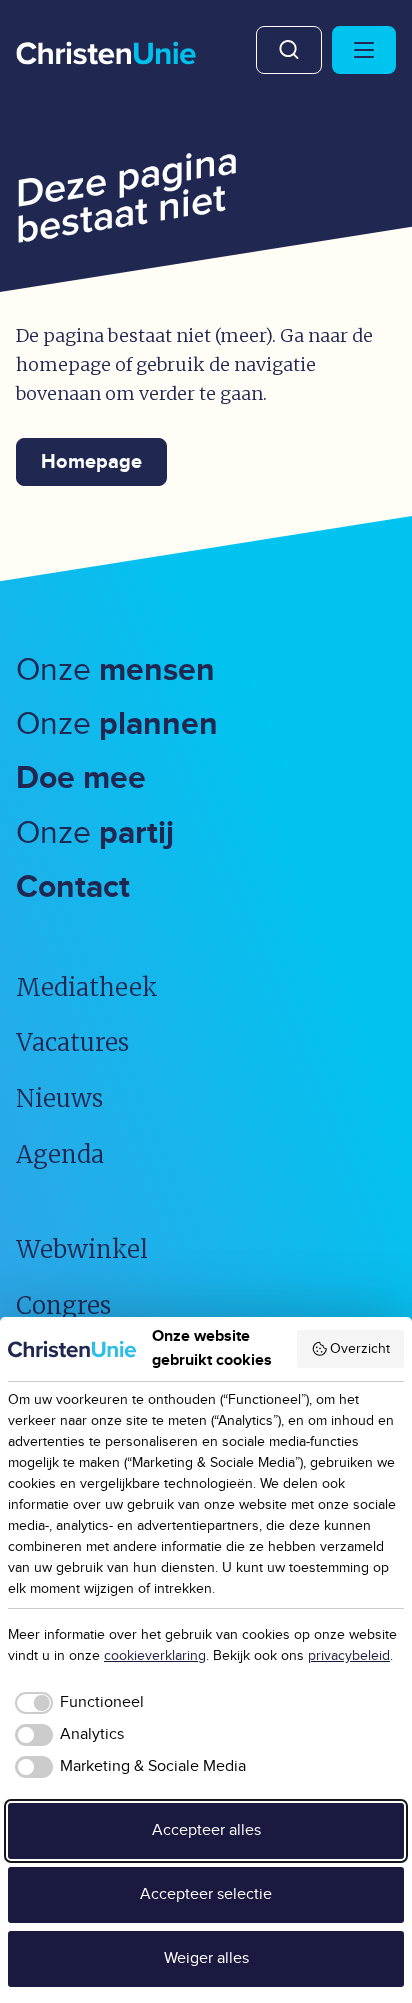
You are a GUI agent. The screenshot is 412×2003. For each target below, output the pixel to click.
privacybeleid (349, 1656)
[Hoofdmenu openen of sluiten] (364, 50)
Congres (63, 1305)
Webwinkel (82, 1249)
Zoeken (289, 50)
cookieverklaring (155, 1656)
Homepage (91, 462)
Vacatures (72, 1042)
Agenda (60, 1154)
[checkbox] (76, 1703)
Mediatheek (87, 987)
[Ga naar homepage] (106, 55)
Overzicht (360, 1349)
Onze (115, 670)
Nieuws (59, 1098)
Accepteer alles (206, 1830)
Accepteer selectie (206, 1894)
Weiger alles (206, 1958)
